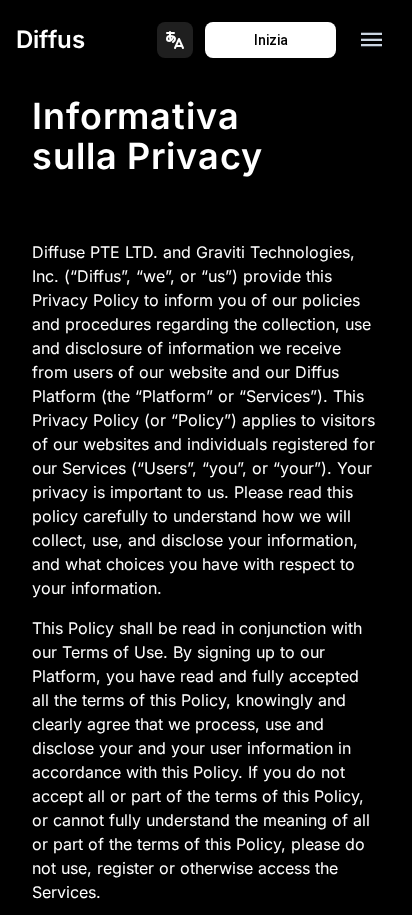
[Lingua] (175, 40)
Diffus (50, 39)
